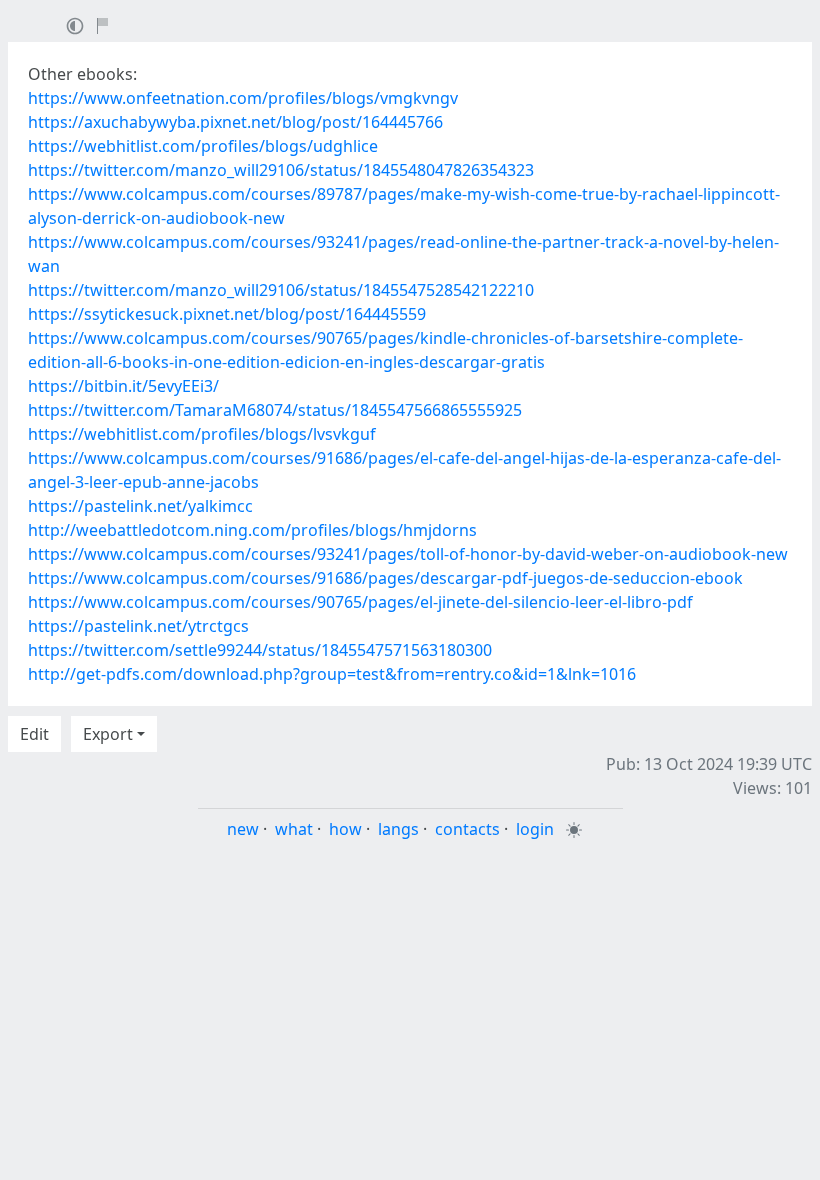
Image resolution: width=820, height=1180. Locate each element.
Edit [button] (34, 734)
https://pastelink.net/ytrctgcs (138, 626)
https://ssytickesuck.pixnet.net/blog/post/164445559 (227, 314)
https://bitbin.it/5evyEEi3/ (123, 386)
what (294, 829)
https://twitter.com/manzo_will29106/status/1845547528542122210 (281, 290)
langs (398, 829)
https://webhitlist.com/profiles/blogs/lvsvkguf (202, 434)
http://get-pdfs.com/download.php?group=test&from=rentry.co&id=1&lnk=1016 (332, 674)
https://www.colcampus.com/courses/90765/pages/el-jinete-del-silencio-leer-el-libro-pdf (360, 602)
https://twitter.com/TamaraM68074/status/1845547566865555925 (275, 410)
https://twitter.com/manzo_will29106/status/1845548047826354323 (281, 170)
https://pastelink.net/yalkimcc (140, 506)
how (345, 829)
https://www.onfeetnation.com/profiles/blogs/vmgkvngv (243, 98)
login (535, 829)
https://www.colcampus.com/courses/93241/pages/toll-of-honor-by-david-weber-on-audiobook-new (408, 554)
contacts (467, 829)
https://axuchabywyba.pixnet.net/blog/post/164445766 (235, 122)
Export (108, 734)
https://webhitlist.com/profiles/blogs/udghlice (203, 146)
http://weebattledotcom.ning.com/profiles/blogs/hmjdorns (252, 530)
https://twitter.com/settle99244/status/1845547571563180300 (260, 650)
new (243, 829)
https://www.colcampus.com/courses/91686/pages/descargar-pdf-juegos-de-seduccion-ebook (385, 578)
